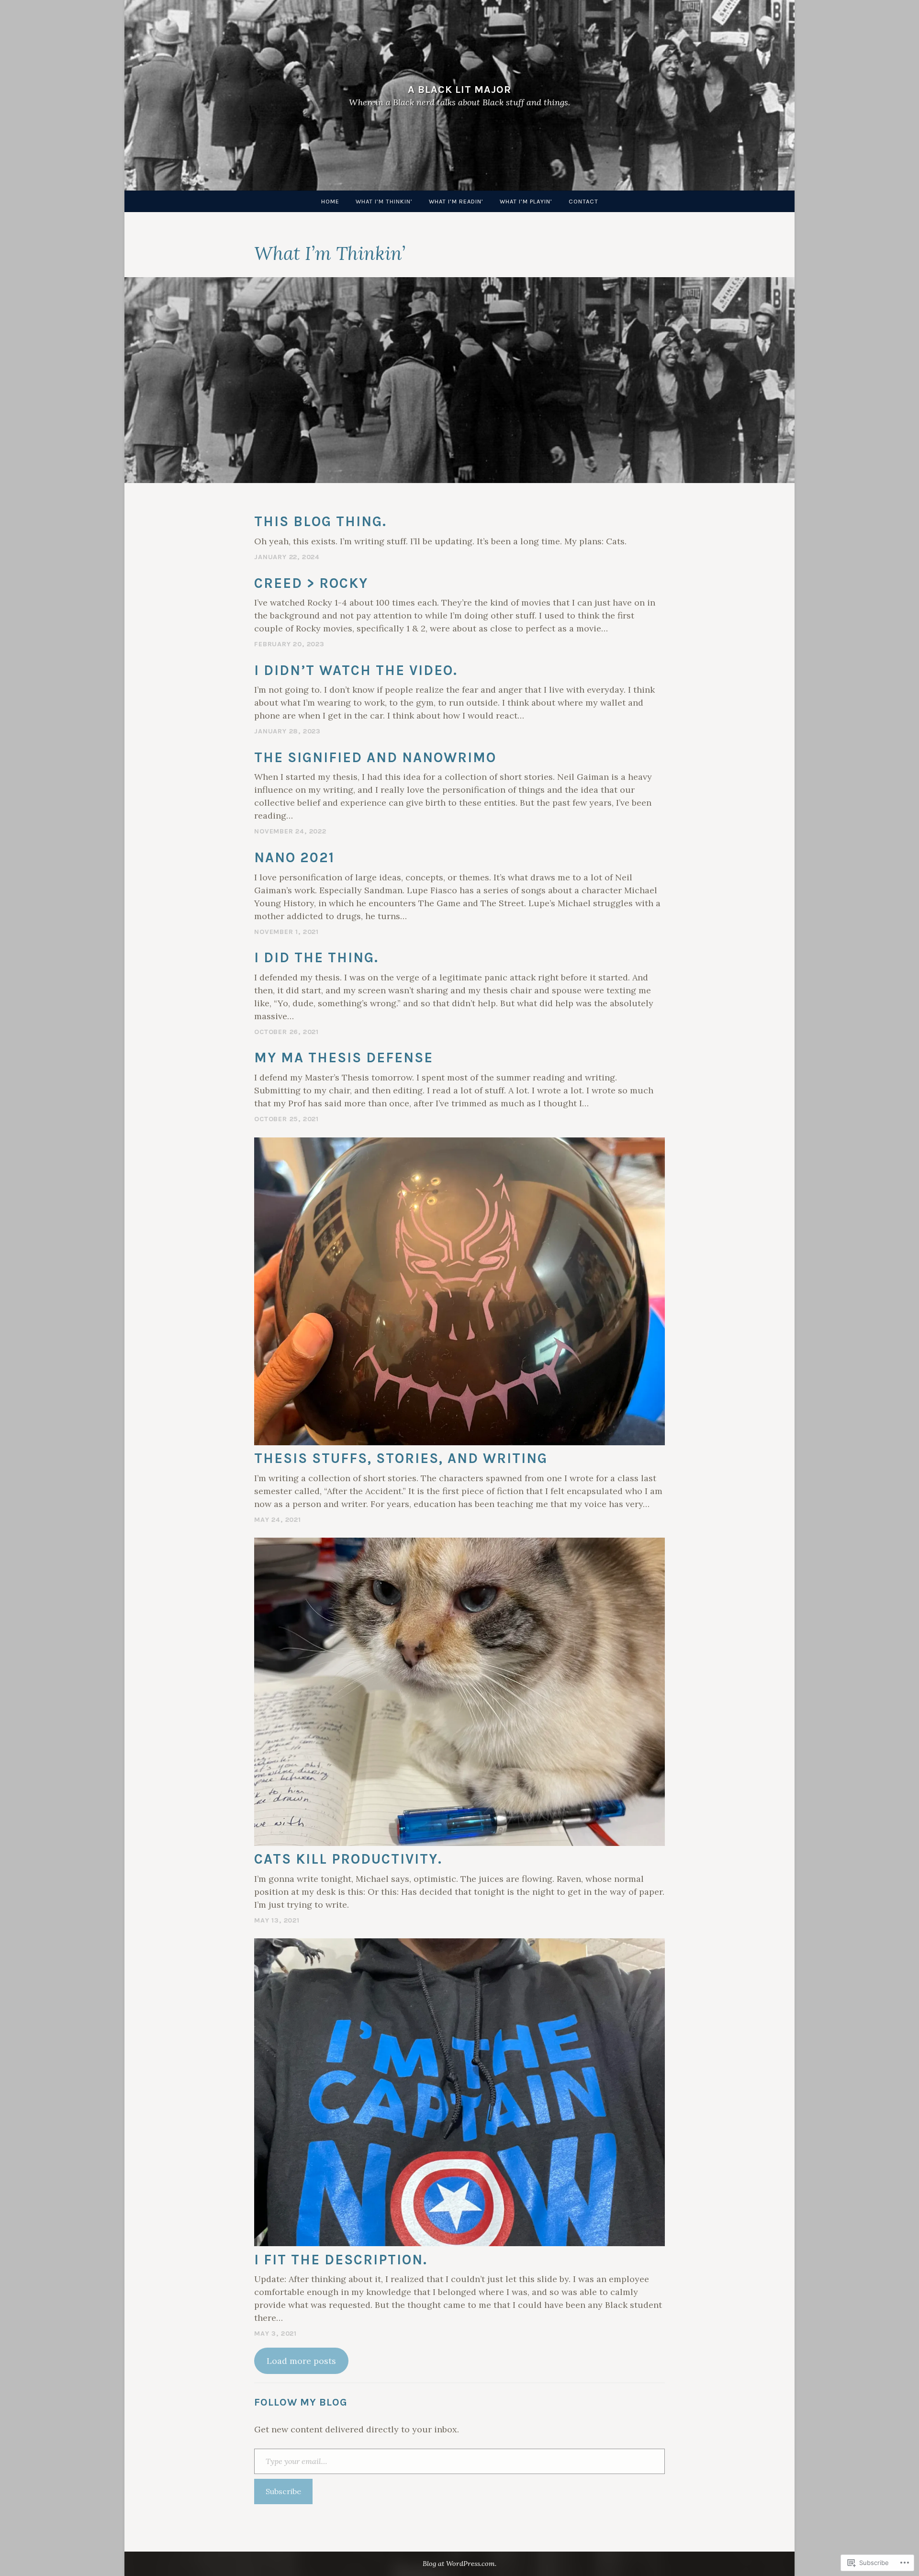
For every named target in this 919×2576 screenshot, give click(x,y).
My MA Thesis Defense (344, 1058)
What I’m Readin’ (456, 201)
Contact (583, 201)
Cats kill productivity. (348, 1859)
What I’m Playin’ (526, 201)
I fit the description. (341, 2260)
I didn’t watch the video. (356, 670)
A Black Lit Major (459, 89)
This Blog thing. (320, 522)
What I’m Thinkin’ (384, 201)
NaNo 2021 (294, 858)
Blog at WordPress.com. (459, 2564)
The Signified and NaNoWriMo (375, 758)
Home (330, 201)
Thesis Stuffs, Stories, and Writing (401, 1458)
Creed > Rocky (311, 583)
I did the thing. (316, 958)
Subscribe (283, 2491)
